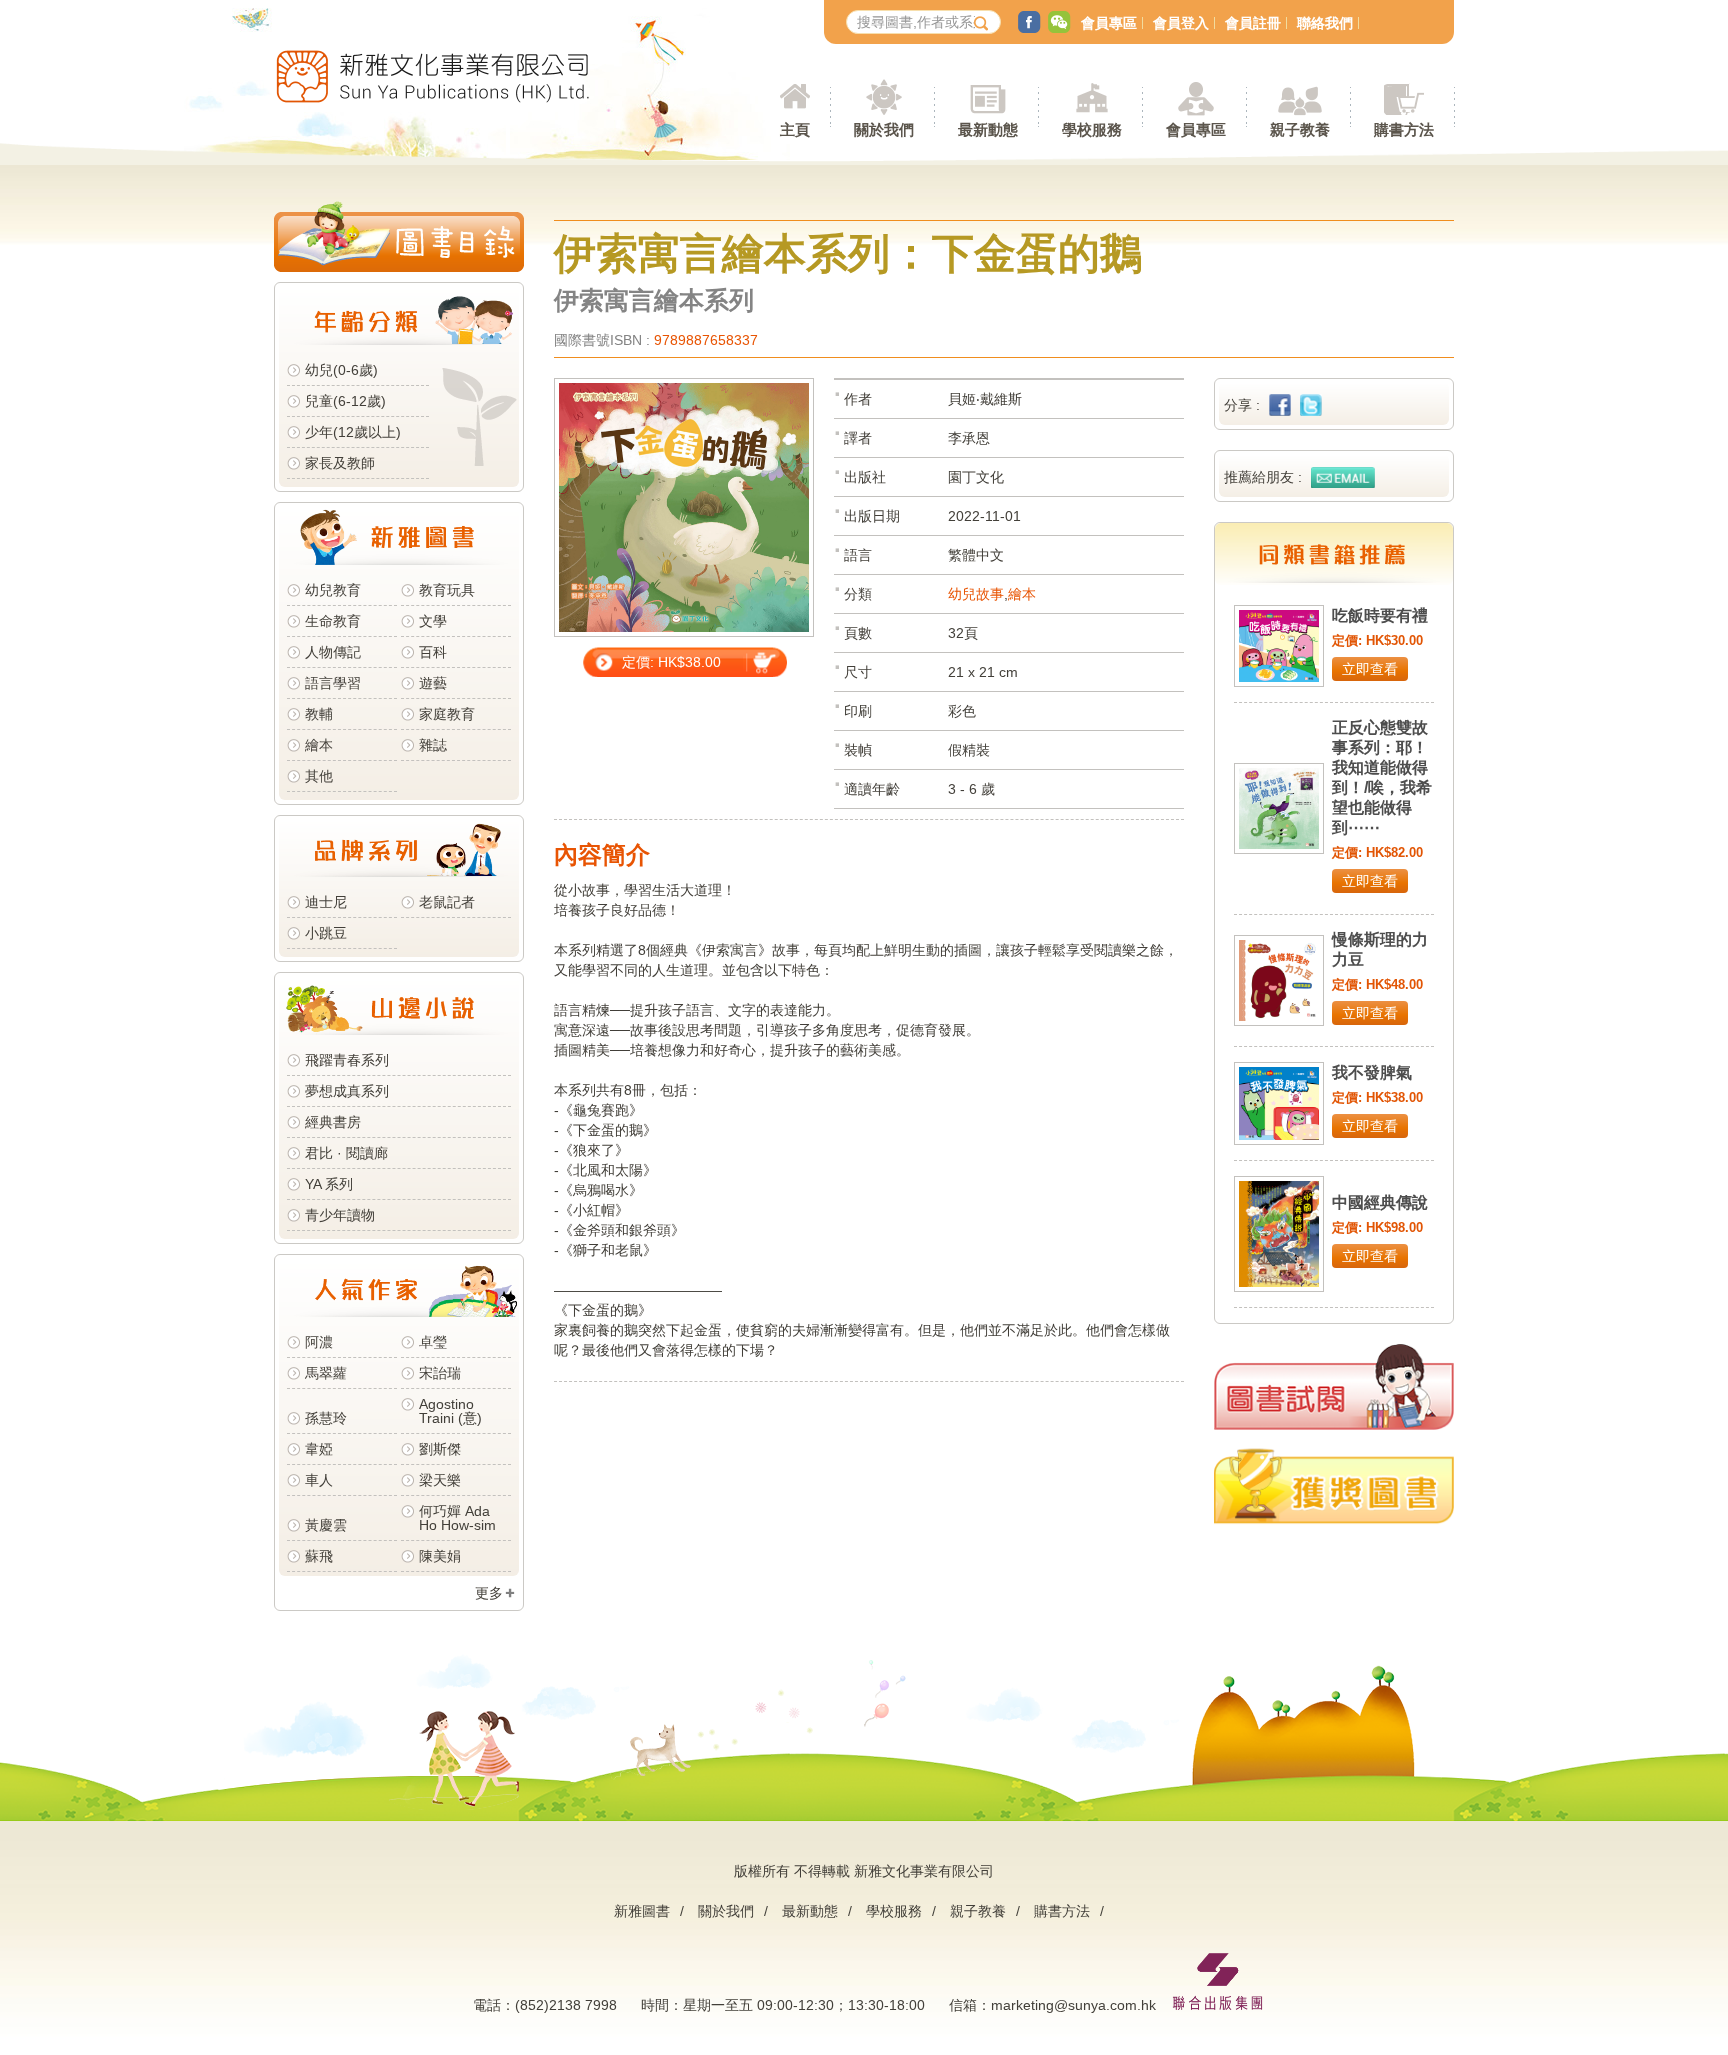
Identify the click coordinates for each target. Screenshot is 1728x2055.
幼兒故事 (976, 594)
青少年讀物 (340, 1215)
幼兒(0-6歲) (341, 370)
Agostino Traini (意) (450, 1411)
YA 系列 (329, 1184)
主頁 (795, 129)
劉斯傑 (440, 1449)
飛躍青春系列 (347, 1060)
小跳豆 (326, 933)
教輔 (319, 714)
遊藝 (433, 683)
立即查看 (1370, 669)
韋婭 (319, 1449)
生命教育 (333, 621)
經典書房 (333, 1122)
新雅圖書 (642, 1911)
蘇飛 (319, 1556)
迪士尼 (326, 902)
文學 (433, 621)
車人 (319, 1480)
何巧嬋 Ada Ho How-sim (457, 1518)
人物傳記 (333, 652)
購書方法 (1062, 1911)
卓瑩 (433, 1342)
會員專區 (1109, 23)
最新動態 (810, 1911)
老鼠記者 (447, 902)
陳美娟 (440, 1556)
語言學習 (333, 683)
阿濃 (319, 1342)
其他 (319, 776)
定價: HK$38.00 (671, 662)
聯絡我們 (1325, 23)
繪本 (319, 745)
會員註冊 (1253, 23)
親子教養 (978, 1911)
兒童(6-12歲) (349, 401)
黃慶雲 (326, 1525)
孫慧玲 (326, 1418)
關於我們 (726, 1911)
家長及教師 (340, 463)
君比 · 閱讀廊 (346, 1153)
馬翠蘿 (326, 1373)
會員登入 (1181, 23)
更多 (489, 1593)
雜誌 (433, 745)
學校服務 (1092, 129)
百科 (433, 652)
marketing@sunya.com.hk (1073, 2005)
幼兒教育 (333, 590)
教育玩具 (447, 590)
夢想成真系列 (347, 1091)
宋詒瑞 (440, 1373)
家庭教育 (447, 714)
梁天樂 (440, 1480)
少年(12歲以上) (353, 432)
